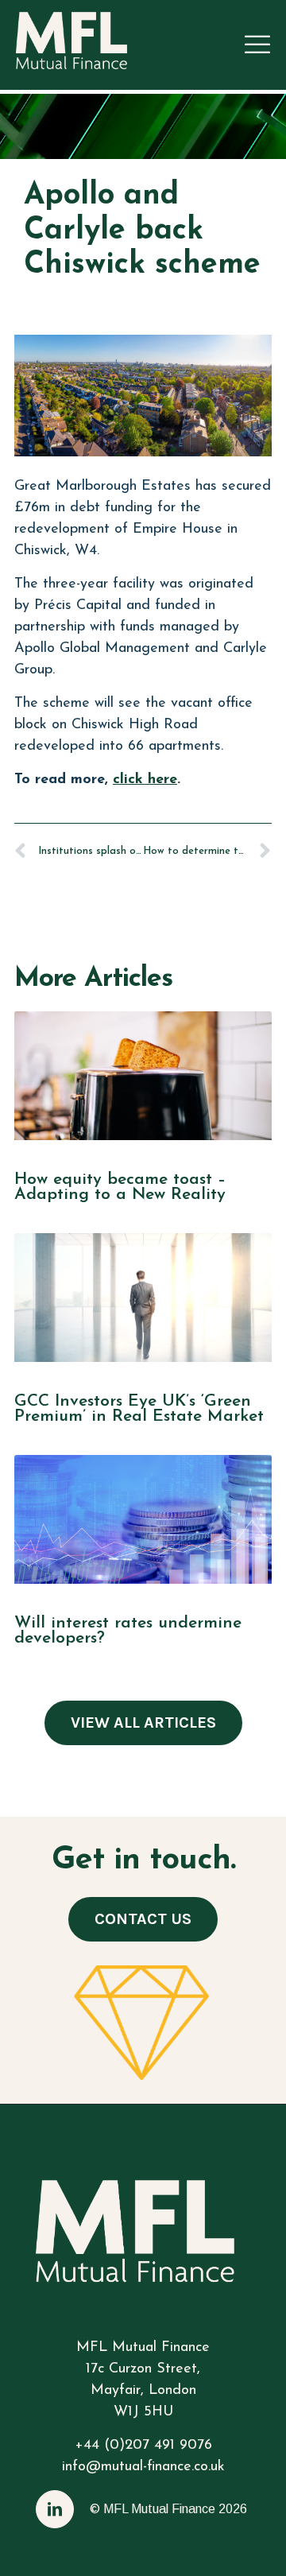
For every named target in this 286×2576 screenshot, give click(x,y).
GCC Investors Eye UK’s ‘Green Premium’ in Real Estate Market (139, 1409)
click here (145, 780)
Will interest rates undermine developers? (128, 1631)
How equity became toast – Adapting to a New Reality (120, 1187)
